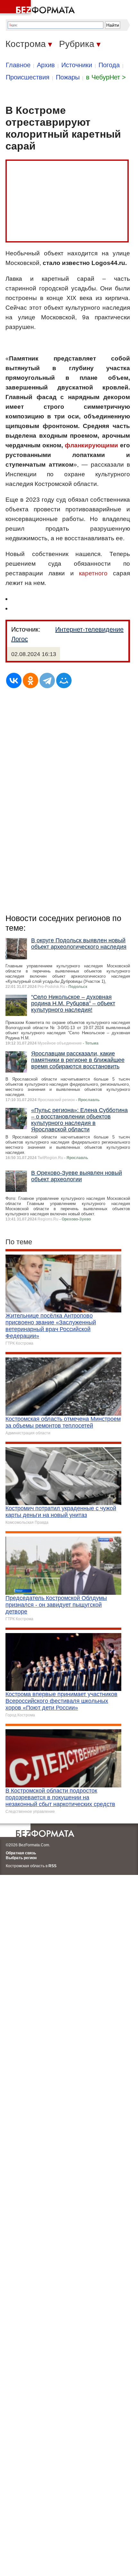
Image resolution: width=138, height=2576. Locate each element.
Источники (77, 65)
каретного (93, 573)
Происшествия (28, 77)
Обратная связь (21, 1853)
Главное (18, 65)
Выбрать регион (21, 1858)
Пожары (68, 77)
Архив (46, 65)
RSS (52, 1866)
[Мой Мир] (64, 681)
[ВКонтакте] (14, 681)
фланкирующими (91, 445)
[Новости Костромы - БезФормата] (39, 8)
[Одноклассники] (30, 681)
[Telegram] (47, 681)
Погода (109, 65)
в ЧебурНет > (106, 77)
